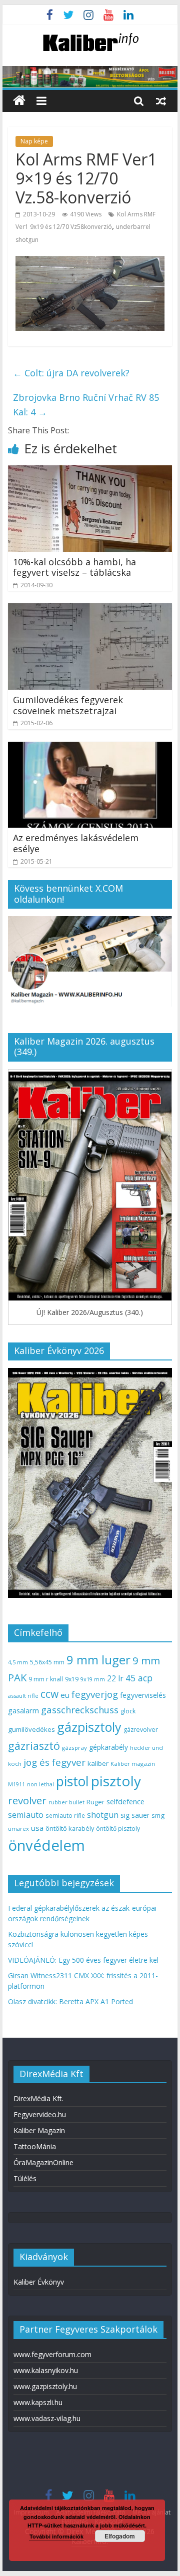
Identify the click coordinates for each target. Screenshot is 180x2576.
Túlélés (25, 2178)
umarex (18, 1829)
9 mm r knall (46, 1679)
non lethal (40, 1784)
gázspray (74, 1748)
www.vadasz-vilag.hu (47, 2418)
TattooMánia (35, 2146)
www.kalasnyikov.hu (46, 2370)
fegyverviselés (143, 1695)
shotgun (103, 1815)
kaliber (98, 1763)
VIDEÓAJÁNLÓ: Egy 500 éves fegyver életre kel (83, 1960)
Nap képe (34, 141)
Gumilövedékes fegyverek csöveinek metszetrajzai (68, 705)
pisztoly (116, 1781)
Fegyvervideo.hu (40, 2114)
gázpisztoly (89, 1727)
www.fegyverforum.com (52, 2354)
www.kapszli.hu (38, 2402)
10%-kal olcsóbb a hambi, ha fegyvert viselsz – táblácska (74, 567)
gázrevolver (141, 1730)
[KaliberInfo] (19, 101)
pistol (72, 1781)
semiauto (26, 1815)
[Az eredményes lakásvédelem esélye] (90, 748)
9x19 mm (93, 1679)
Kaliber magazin (133, 1764)
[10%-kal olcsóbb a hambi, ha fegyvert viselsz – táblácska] (90, 471)
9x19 (72, 1679)
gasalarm (23, 1710)
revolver (27, 1800)
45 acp (139, 1678)
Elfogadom (120, 2536)
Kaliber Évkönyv (39, 2282)
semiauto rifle (65, 1815)
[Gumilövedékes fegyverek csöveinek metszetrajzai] (90, 609)
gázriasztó (34, 1746)
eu (65, 1695)
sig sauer (135, 1815)
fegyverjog (95, 1694)
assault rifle (23, 1696)
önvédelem (46, 1845)
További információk (56, 2536)
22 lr (115, 1678)
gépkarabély (108, 1747)
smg (158, 1815)
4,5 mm (18, 1662)
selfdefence (125, 1801)
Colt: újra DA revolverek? (71, 373)
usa (37, 1828)
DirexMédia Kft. (38, 2098)
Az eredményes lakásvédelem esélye (76, 843)
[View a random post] (161, 100)
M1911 (16, 1784)
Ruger (95, 1802)
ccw (49, 1694)
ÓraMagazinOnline (43, 2162)
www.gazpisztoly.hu (45, 2386)
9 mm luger (98, 1660)
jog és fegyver (54, 1762)
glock (128, 1711)
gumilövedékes (31, 1729)
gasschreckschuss (80, 1710)
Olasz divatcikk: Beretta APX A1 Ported (70, 2001)
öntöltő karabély (70, 1828)
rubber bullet (66, 1802)
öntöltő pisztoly (118, 1829)
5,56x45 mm (47, 1662)
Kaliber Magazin (39, 2130)
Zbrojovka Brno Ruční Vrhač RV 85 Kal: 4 (86, 405)
